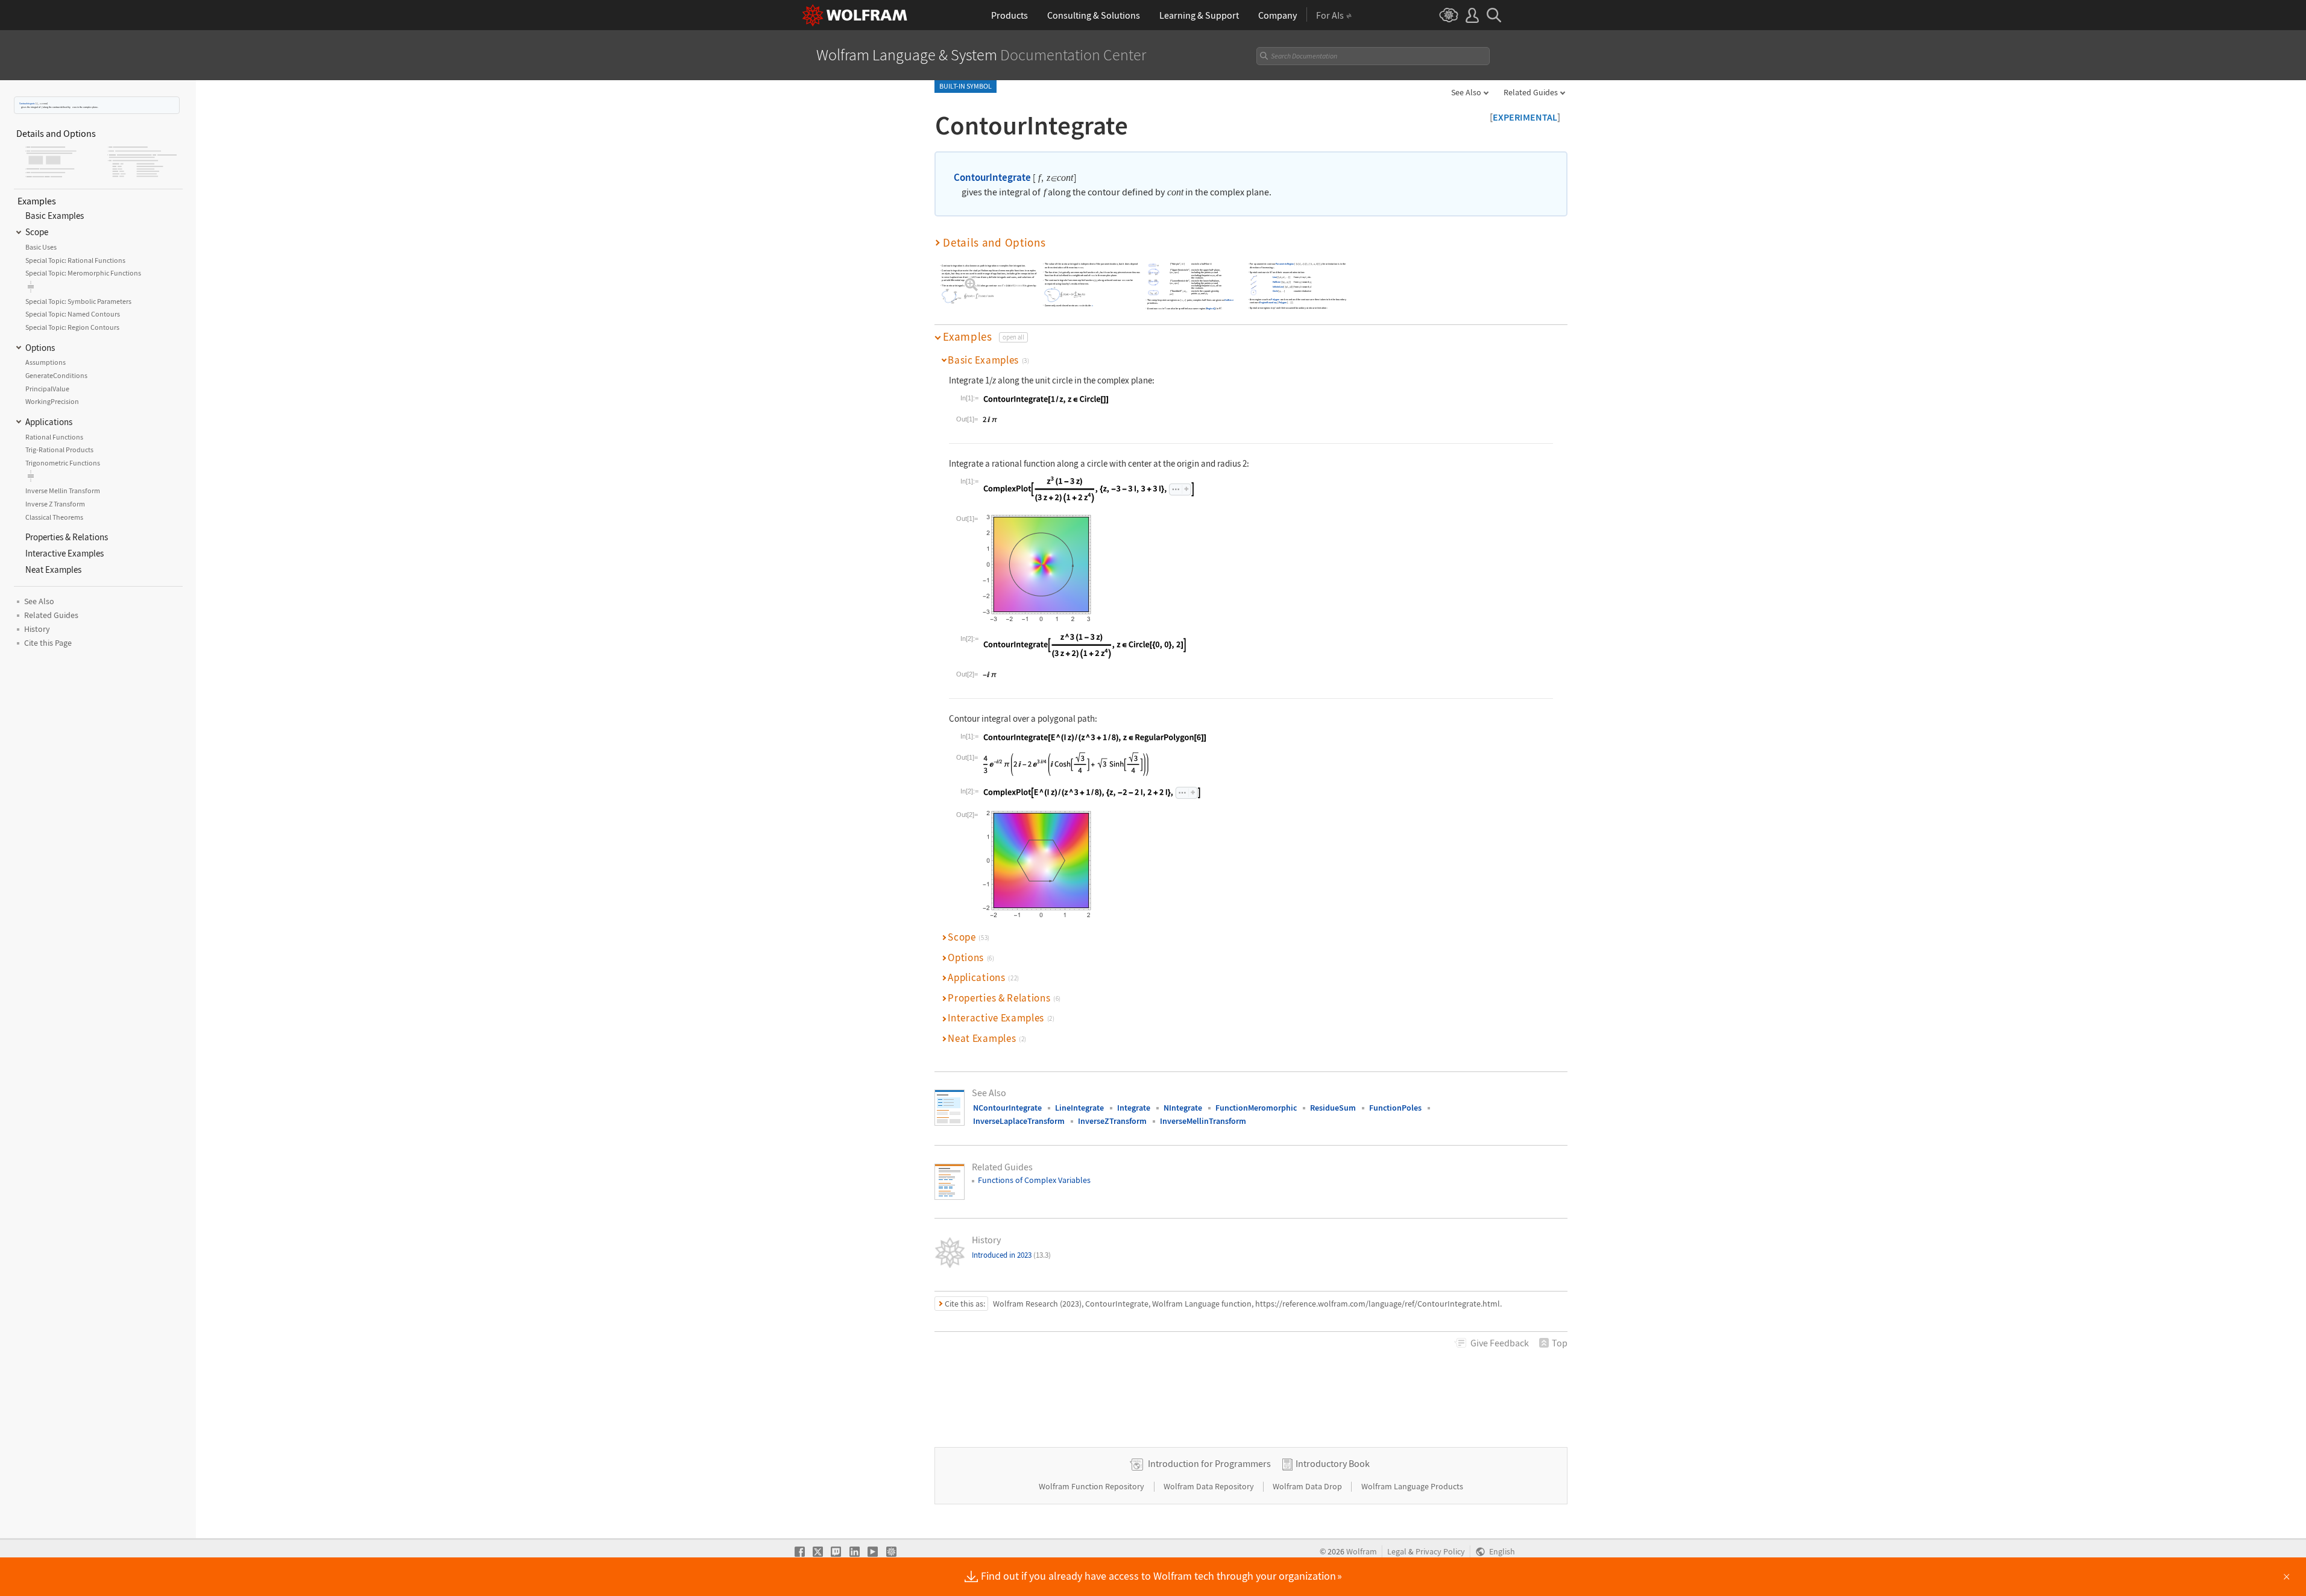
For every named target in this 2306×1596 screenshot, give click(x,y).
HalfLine (1229, 300)
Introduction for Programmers (1209, 1463)
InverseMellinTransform (1203, 1121)
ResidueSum (1333, 1108)
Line (1275, 277)
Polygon (1276, 299)
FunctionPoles (1395, 1108)
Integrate (1134, 1108)
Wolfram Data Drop (1308, 1486)
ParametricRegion (1285, 264)
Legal (1397, 1552)
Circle (1276, 291)
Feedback (1500, 1343)
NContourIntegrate (1007, 1108)
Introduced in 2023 (1011, 1255)
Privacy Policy (1440, 1552)
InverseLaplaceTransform (1019, 1121)
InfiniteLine (1278, 287)
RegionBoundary (1269, 302)
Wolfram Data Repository (1210, 1486)
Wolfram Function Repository (1092, 1486)
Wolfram (1362, 1552)
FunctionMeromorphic (1256, 1108)
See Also (1466, 92)
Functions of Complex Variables (1034, 1180)
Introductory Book (1333, 1463)
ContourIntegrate (27, 103)
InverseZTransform (1112, 1121)
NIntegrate (1183, 1108)
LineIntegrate (1079, 1108)
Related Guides (1531, 92)
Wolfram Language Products (1412, 1486)
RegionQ (1211, 308)
